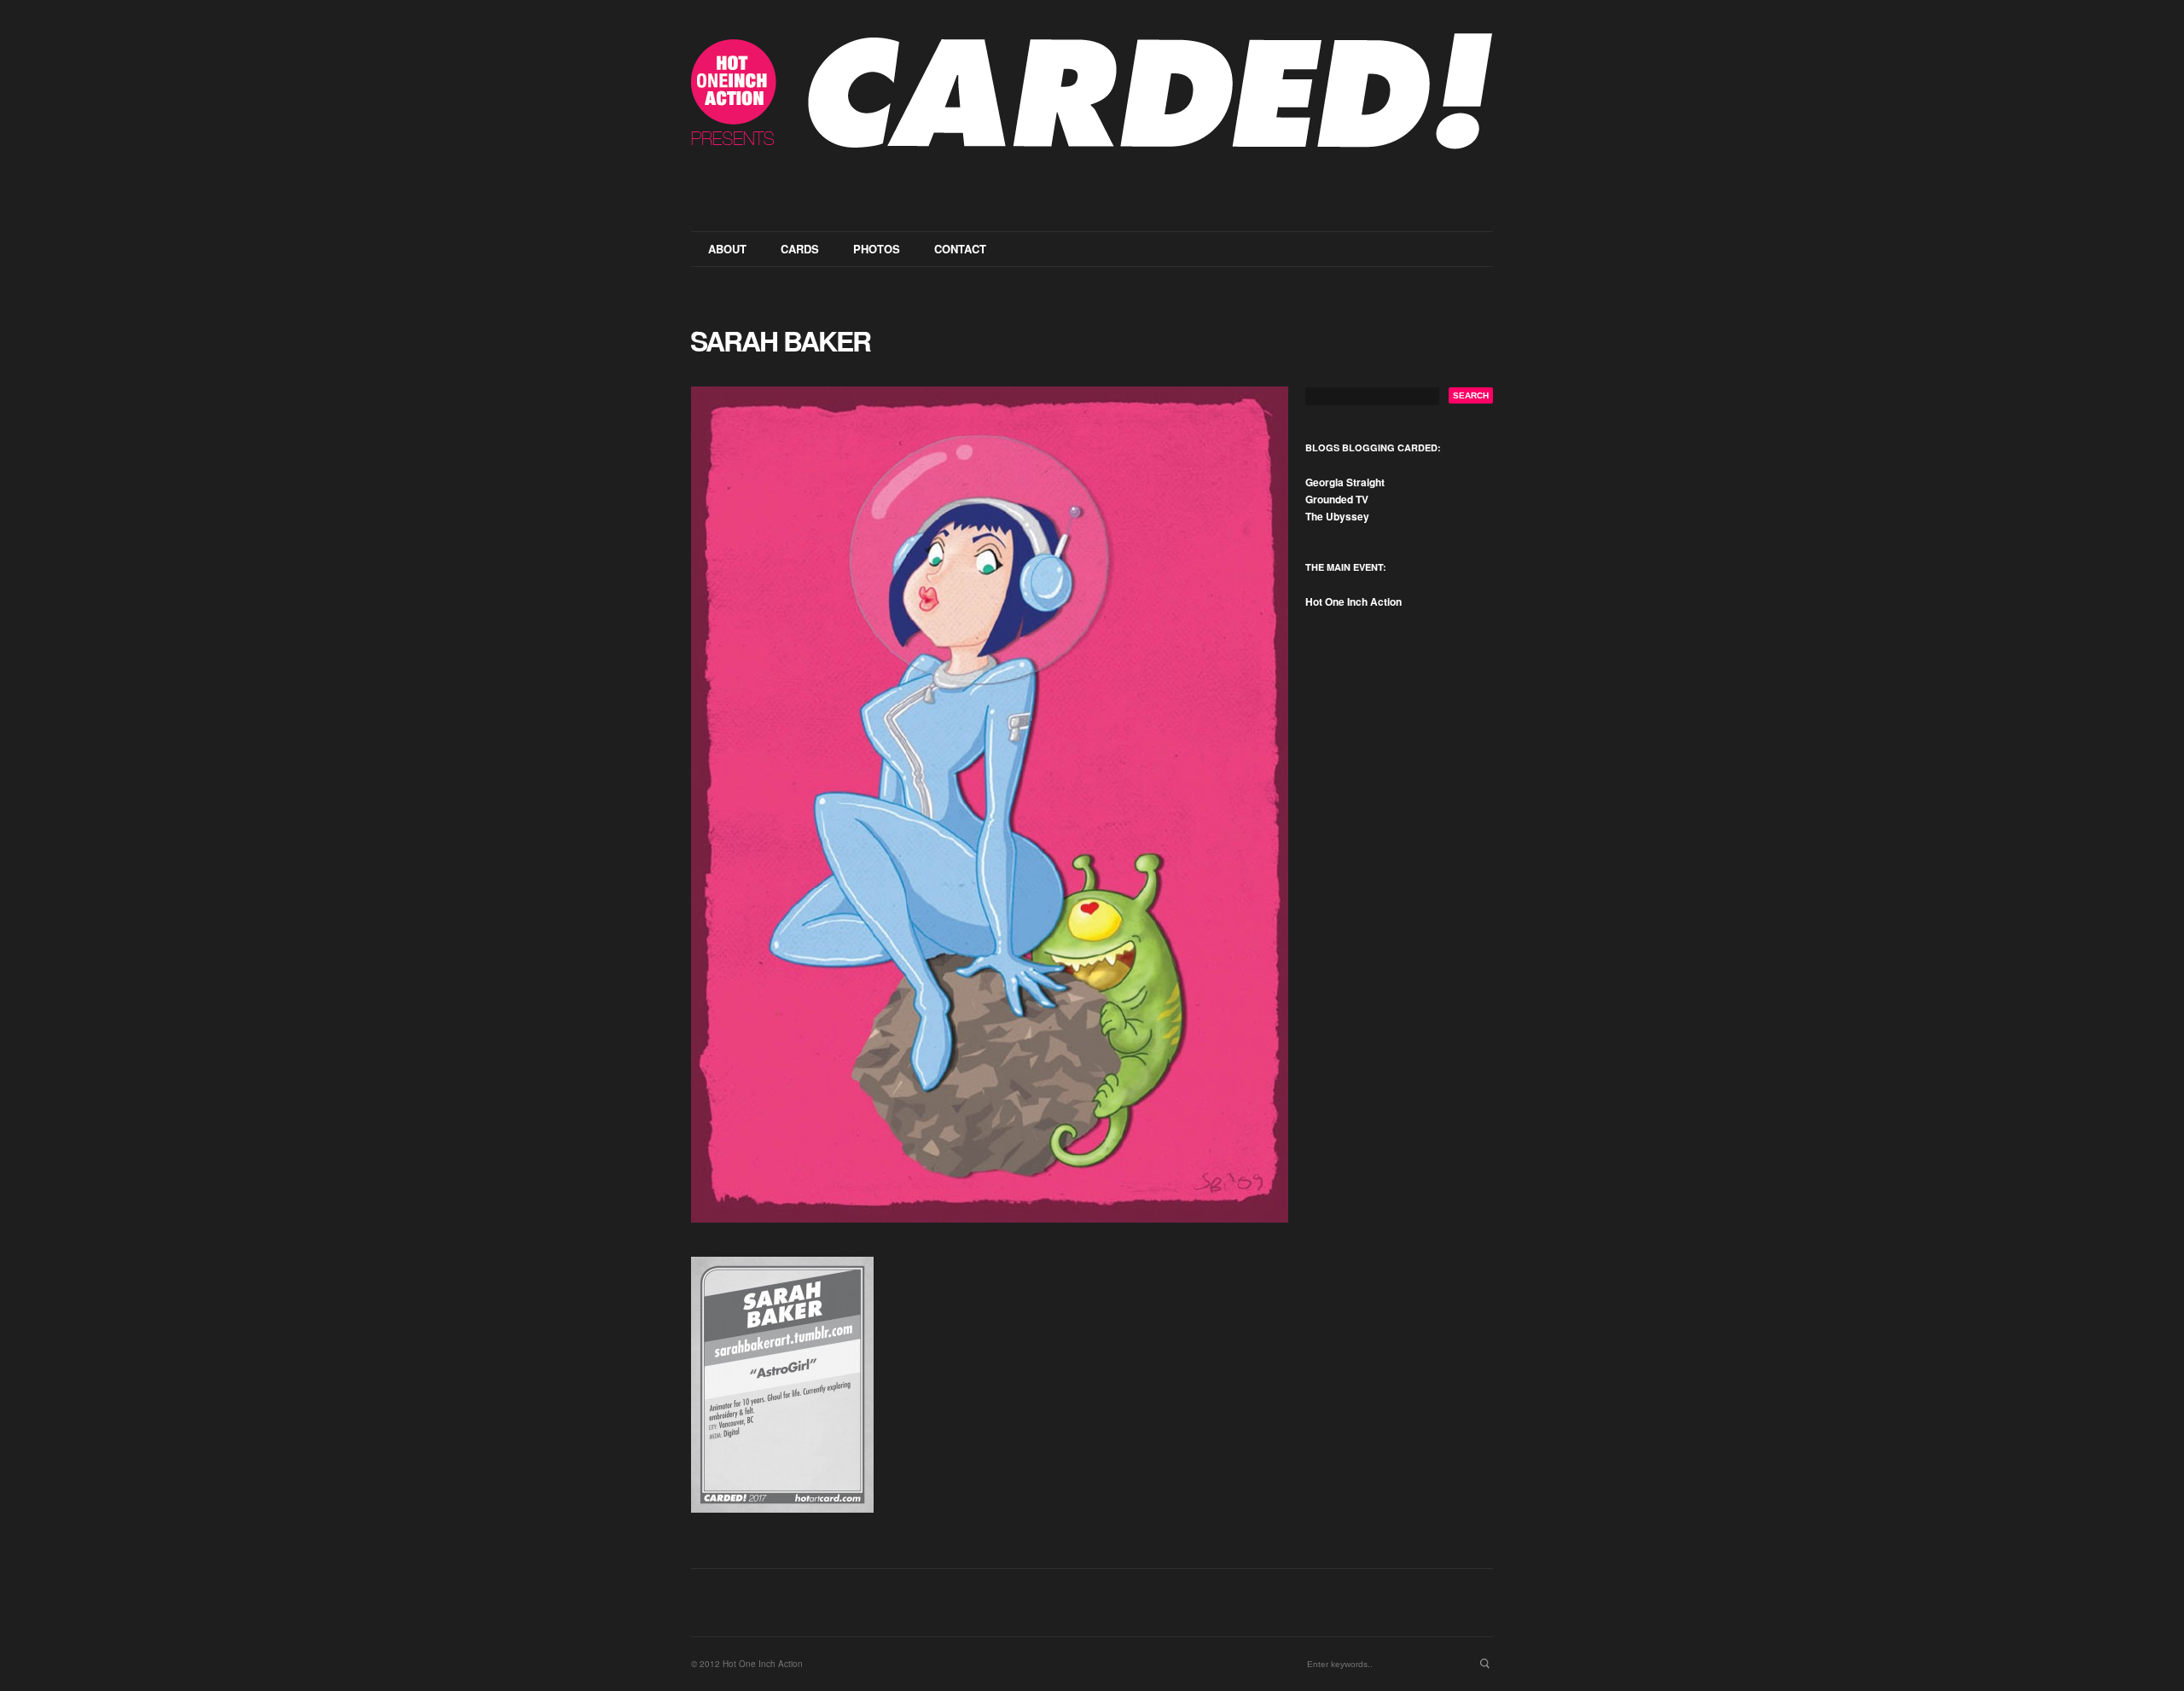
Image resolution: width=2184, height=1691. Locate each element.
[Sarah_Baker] (990, 805)
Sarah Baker (780, 340)
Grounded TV (1337, 499)
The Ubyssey (1337, 516)
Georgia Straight (1345, 482)
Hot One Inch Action (1353, 601)
